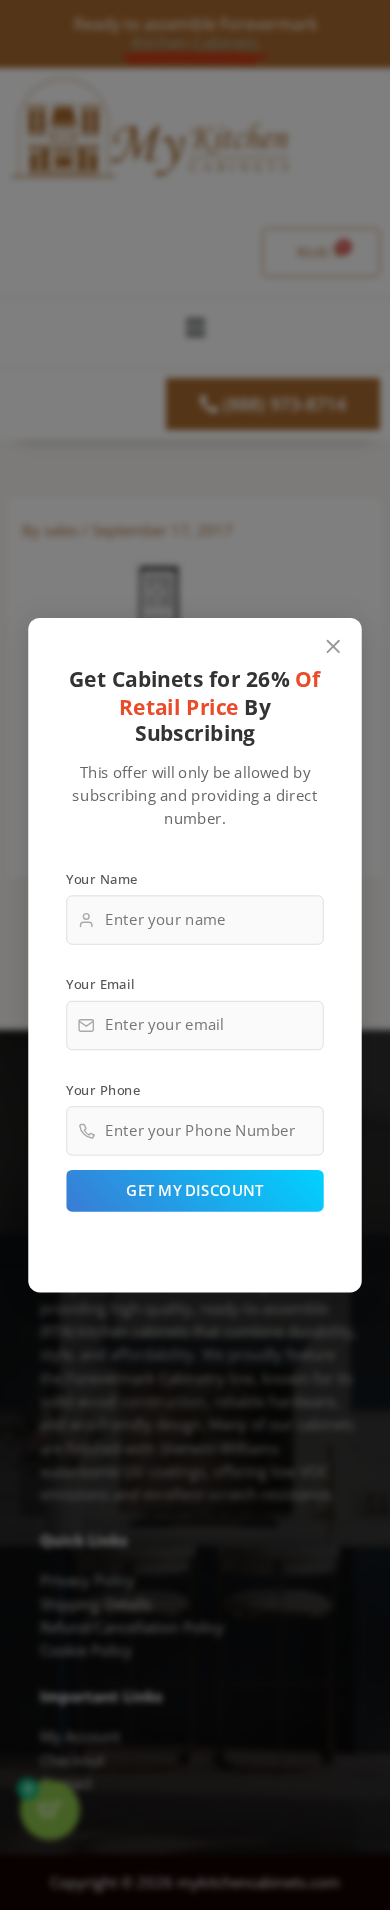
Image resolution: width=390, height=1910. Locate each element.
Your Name (101, 878)
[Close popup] (333, 646)
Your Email (100, 984)
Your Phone (103, 1089)
